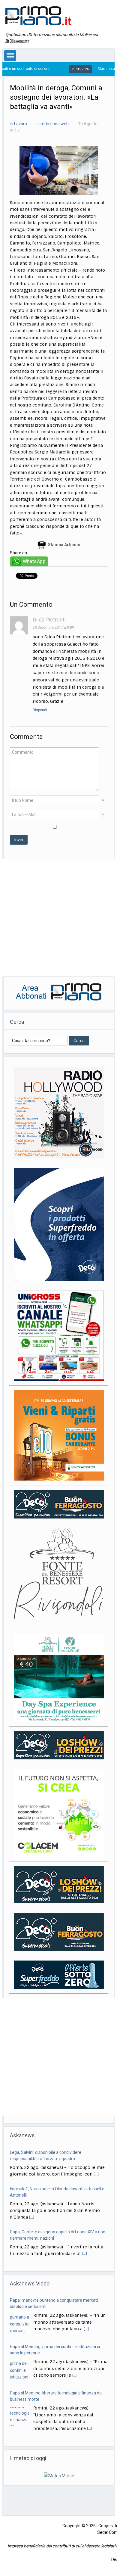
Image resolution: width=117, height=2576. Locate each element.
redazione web (55, 124)
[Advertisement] (58, 918)
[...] (32, 2181)
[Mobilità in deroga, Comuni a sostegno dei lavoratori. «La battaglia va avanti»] (59, 170)
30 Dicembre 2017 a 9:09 (53, 628)
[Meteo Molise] (59, 2475)
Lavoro (21, 124)
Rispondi (40, 710)
